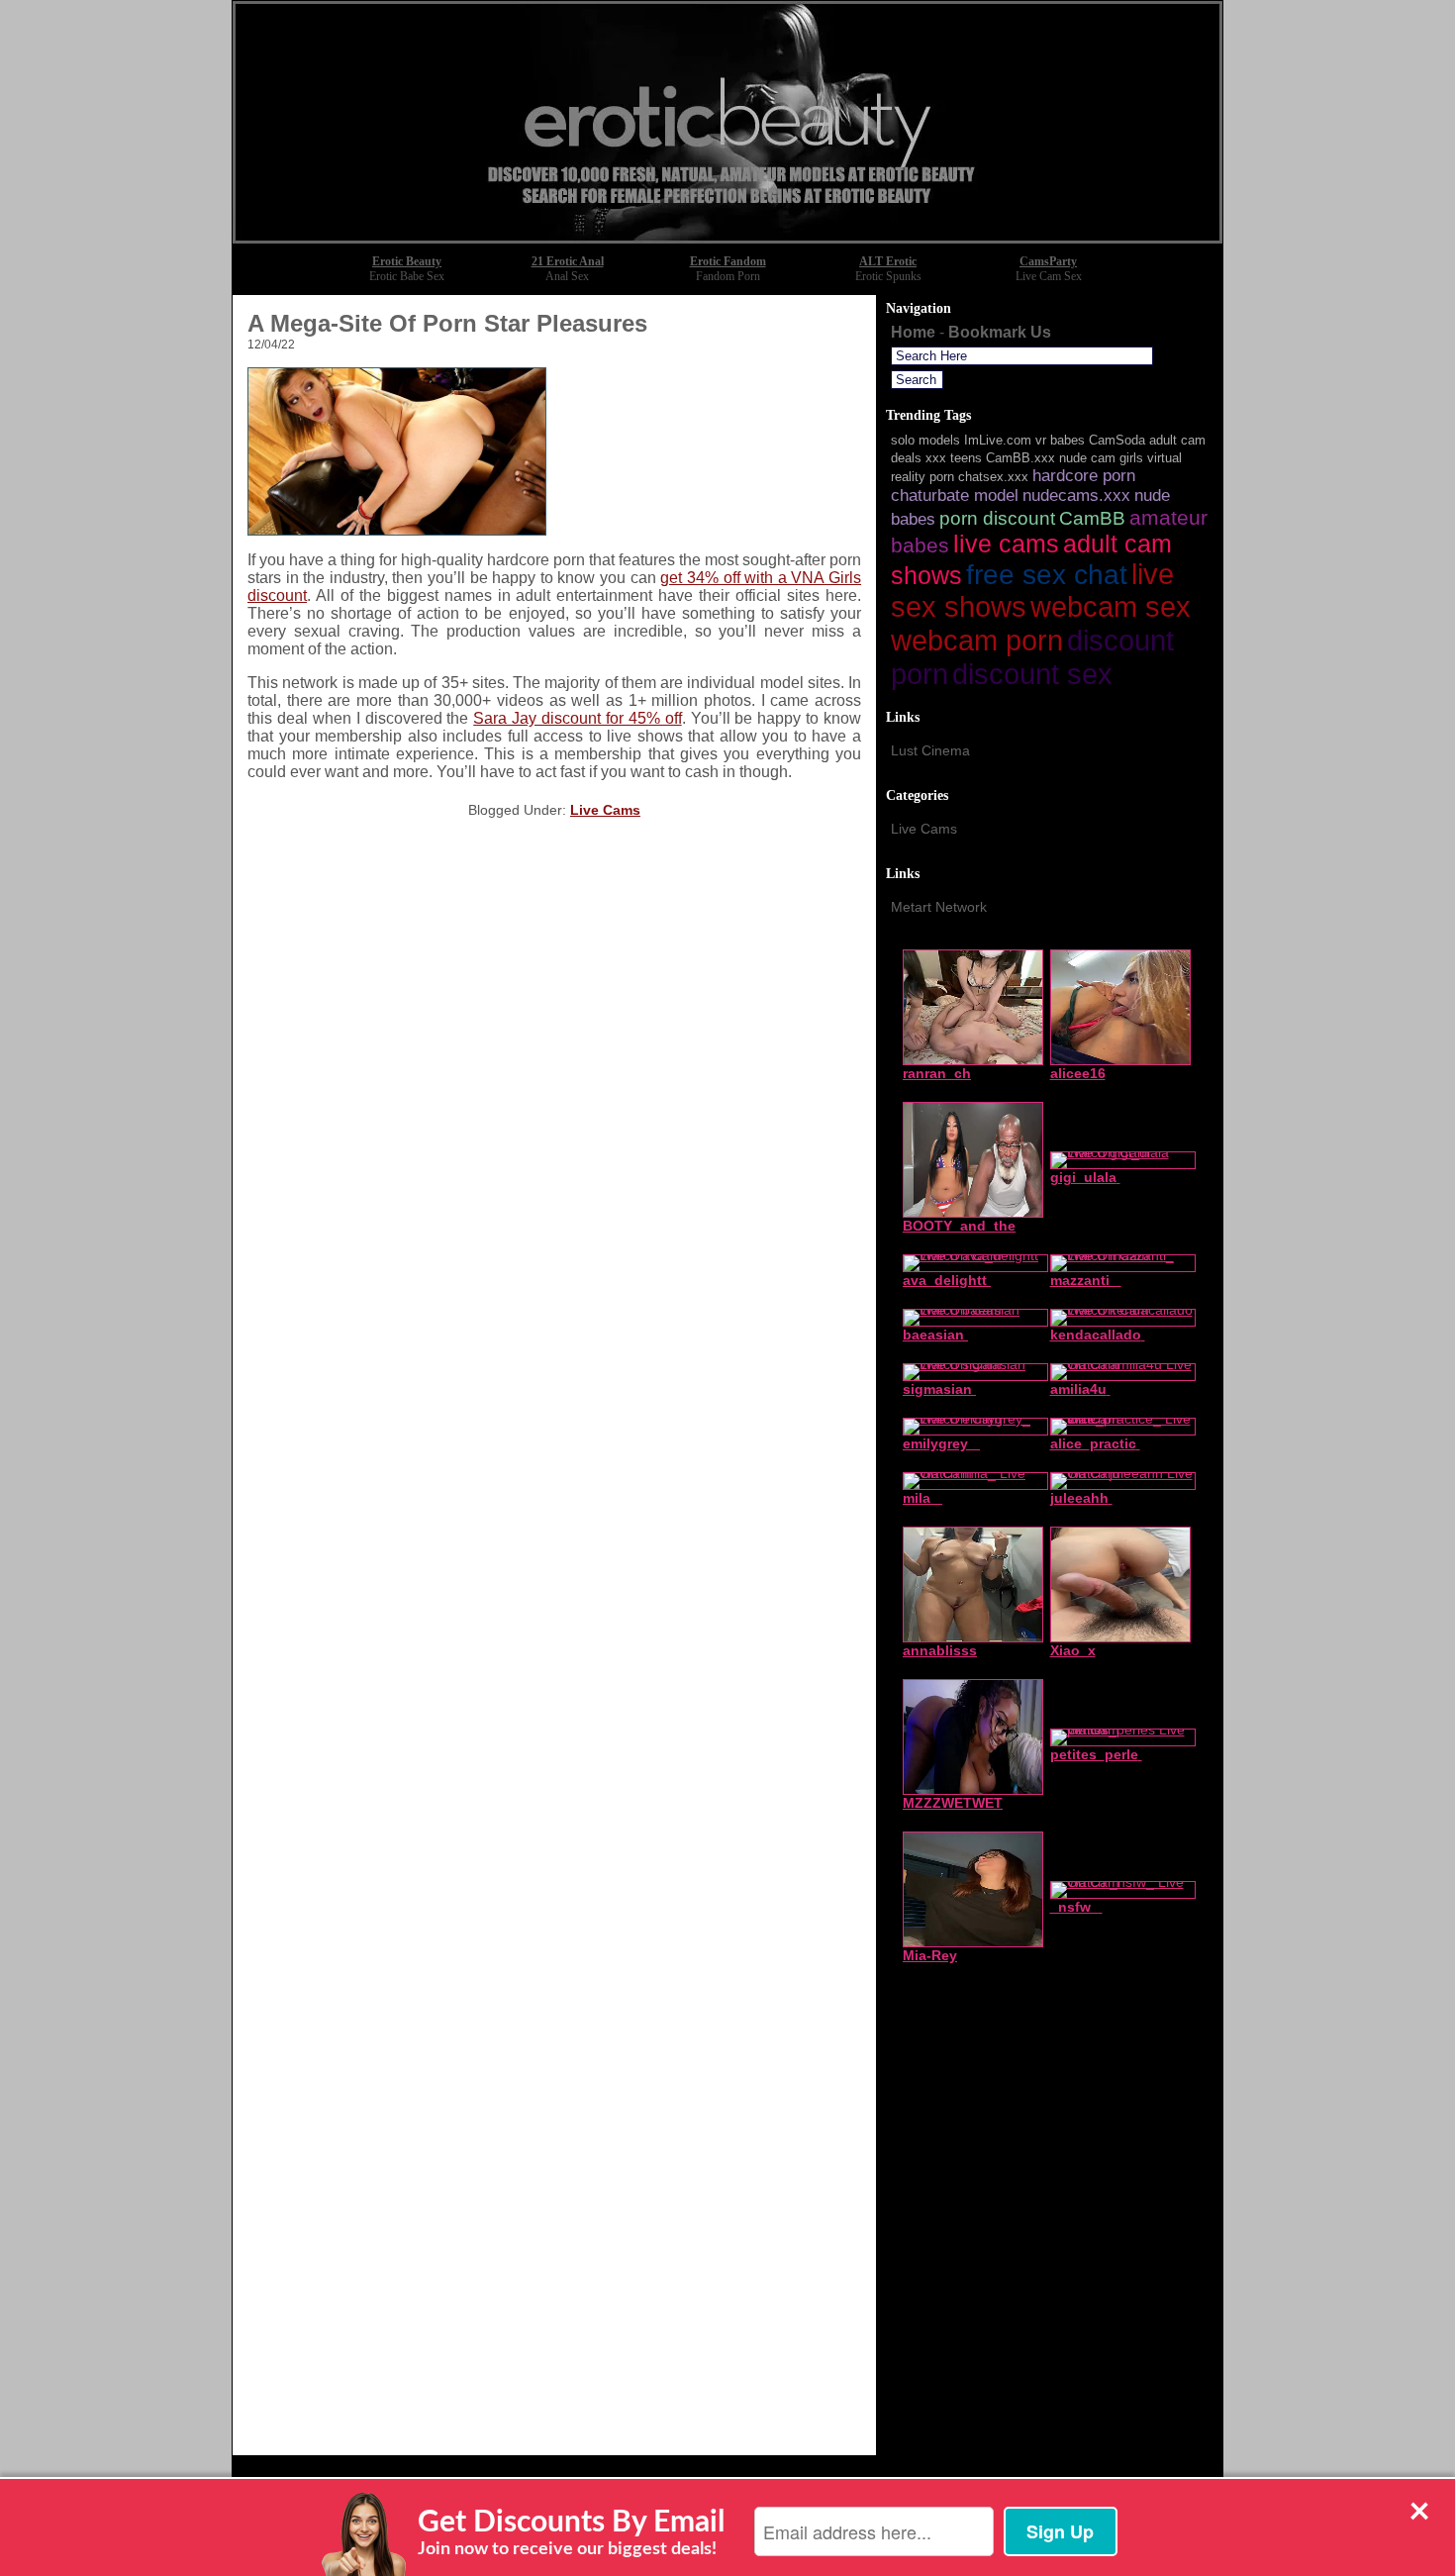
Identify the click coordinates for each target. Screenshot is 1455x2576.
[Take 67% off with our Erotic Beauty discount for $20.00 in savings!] (727, 238)
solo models (925, 440)
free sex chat (1047, 575)
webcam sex (1111, 607)
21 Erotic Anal (568, 261)
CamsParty (1048, 261)
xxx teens (954, 458)
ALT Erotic (888, 261)
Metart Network (939, 907)
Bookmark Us (1000, 332)
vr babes (1060, 440)
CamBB (1092, 518)
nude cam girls (1101, 458)
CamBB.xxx (1020, 458)
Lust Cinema (930, 750)
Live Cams (605, 810)
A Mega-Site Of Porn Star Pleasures (447, 323)
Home (913, 332)
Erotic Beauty (407, 261)
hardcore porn (1084, 476)
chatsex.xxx (993, 477)
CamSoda (1117, 440)
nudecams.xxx (1076, 495)
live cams (1006, 544)
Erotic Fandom (728, 261)
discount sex (1032, 674)
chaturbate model (955, 495)
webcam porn (977, 641)
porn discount (997, 518)
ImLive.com (998, 440)
